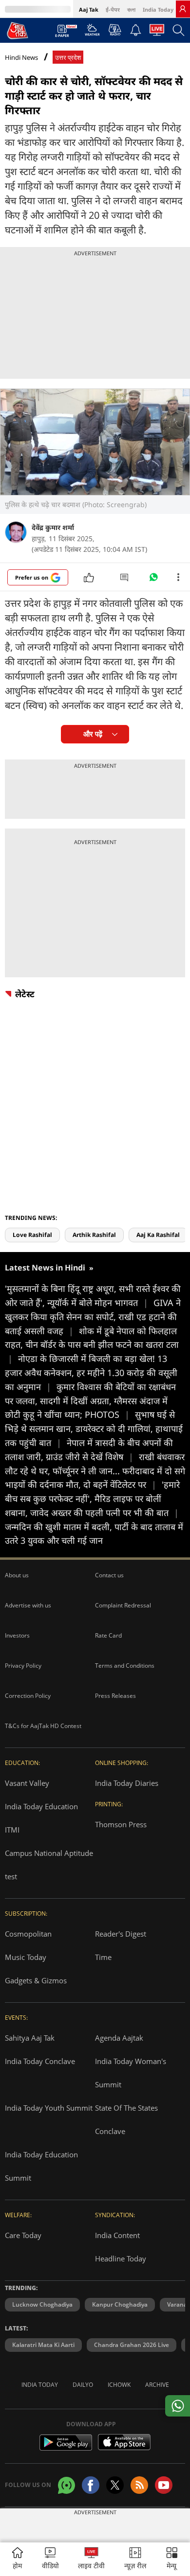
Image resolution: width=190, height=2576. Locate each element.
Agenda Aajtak (119, 2038)
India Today (158, 9)
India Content (117, 2235)
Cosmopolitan (28, 1934)
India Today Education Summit (41, 2166)
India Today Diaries (127, 1783)
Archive (157, 2385)
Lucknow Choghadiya (42, 2304)
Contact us (109, 1575)
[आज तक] (18, 30)
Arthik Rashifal (94, 1235)
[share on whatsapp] (178, 2406)
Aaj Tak (89, 9)
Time (103, 1957)
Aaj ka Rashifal (158, 1235)
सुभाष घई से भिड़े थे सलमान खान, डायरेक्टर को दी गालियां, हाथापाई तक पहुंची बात (94, 1429)
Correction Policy (28, 1696)
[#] (153, 580)
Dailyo (83, 2385)
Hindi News (21, 57)
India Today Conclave (40, 2061)
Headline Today (121, 2258)
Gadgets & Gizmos (36, 1980)
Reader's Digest (121, 1934)
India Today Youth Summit (49, 2108)
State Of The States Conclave (126, 2119)
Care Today (23, 2235)
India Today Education (41, 1806)
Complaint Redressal (123, 1605)
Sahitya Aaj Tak (30, 2038)
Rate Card (108, 1635)
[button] (172, 2559)
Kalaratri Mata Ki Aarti (43, 2345)
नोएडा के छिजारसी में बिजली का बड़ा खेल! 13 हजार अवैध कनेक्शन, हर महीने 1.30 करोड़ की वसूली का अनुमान (91, 1373)
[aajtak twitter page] (115, 2485)
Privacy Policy (23, 1666)
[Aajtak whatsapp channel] (66, 2485)
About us (17, 1575)
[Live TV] (157, 33)
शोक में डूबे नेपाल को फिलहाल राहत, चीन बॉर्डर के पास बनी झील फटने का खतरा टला (92, 1345)
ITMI (12, 1830)
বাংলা (131, 9)
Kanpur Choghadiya (120, 2304)
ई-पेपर (113, 9)
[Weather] (92, 33)
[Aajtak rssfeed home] (139, 2485)
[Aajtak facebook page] (91, 2485)
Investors (17, 1635)
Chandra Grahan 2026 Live (132, 2345)
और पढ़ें (93, 734)
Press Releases (115, 1696)
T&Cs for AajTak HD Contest (43, 1726)
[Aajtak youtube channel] (164, 2485)
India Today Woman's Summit (131, 2073)
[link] (183, 9)
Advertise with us (28, 1605)
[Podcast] (115, 30)
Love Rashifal (32, 1235)
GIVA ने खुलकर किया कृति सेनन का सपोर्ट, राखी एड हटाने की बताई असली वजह (93, 1317)
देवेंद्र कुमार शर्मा (53, 527)
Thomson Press (121, 1824)
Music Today (26, 1957)
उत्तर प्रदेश (68, 58)
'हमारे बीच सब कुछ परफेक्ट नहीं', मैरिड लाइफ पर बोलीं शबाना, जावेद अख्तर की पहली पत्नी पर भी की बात (92, 1499)
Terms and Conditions (125, 1666)
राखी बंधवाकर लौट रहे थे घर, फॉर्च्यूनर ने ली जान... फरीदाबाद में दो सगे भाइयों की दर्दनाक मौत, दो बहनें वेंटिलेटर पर (95, 1471)
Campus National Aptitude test (49, 1865)
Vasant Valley (27, 1783)
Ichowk (119, 2385)
